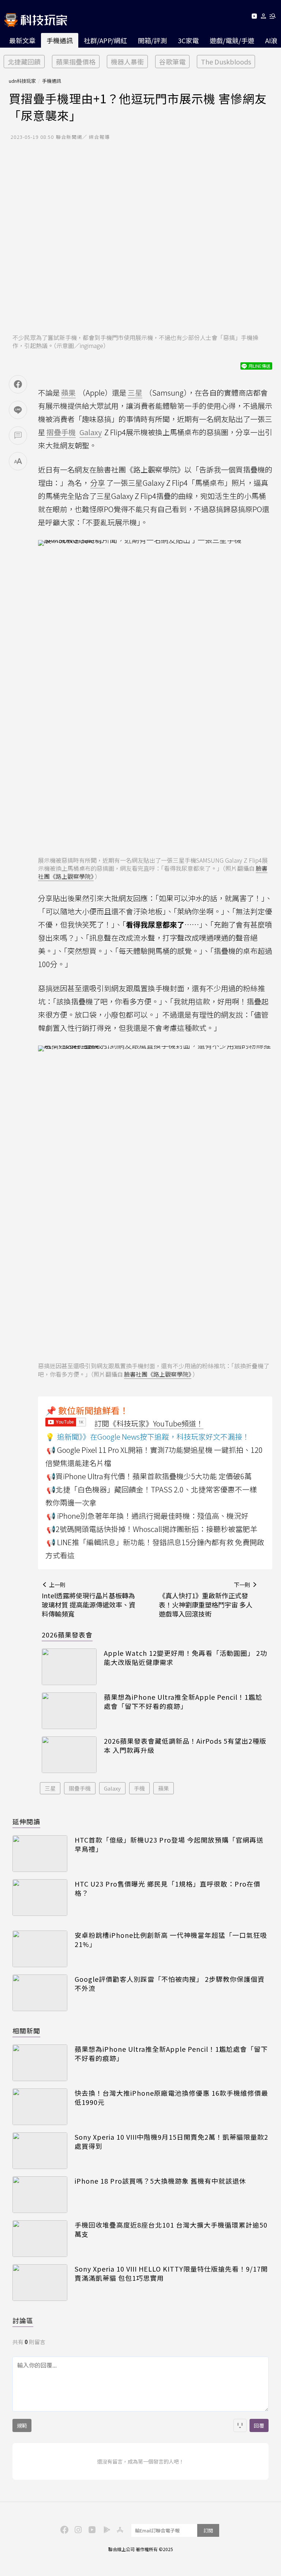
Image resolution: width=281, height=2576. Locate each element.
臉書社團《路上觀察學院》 (158, 1374)
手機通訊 (60, 40)
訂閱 (208, 2530)
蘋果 (164, 1788)
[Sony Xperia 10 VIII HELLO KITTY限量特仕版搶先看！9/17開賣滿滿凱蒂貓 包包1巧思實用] (40, 2283)
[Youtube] (254, 17)
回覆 (259, 2425)
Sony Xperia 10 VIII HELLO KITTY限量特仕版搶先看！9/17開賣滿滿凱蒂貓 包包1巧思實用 (171, 2273)
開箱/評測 (152, 40)
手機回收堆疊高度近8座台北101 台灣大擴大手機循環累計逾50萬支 (171, 2229)
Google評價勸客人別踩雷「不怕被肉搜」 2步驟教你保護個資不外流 (170, 1984)
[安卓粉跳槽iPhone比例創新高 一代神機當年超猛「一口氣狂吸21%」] (40, 1949)
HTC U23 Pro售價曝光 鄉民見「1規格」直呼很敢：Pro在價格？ (168, 1888)
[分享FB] (18, 384)
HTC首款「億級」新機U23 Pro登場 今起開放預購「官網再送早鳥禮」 (169, 1844)
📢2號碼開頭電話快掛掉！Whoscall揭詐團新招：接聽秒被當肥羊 (152, 1529)
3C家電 (188, 40)
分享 (98, 483)
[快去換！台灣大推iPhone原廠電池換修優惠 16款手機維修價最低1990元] (40, 2107)
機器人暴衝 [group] (127, 62)
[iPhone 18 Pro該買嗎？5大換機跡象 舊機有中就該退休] (40, 2195)
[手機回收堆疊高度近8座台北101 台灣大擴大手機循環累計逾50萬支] (40, 2239)
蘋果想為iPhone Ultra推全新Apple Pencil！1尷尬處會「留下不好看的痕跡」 (183, 1702)
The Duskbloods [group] (226, 62)
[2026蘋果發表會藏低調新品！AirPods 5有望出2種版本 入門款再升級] (69, 1755)
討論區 (23, 2320)
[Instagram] (77, 2529)
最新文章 (22, 40)
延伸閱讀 (26, 1821)
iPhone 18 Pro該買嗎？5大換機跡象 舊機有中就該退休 (160, 2181)
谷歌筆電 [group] (172, 62)
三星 (50, 1788)
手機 (139, 1788)
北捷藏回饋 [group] (24, 62)
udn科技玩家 (22, 81)
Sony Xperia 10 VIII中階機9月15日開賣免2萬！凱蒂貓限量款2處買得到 (171, 2142)
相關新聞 (26, 2031)
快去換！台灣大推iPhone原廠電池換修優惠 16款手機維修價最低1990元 (171, 2098)
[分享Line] (18, 410)
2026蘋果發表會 (67, 1635)
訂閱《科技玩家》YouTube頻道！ (149, 1423)
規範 (22, 2425)
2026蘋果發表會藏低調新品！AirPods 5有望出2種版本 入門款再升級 (185, 1746)
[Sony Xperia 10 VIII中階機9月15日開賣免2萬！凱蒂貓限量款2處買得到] (40, 2151)
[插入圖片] (240, 2425)
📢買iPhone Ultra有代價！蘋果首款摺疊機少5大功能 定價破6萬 (149, 1476)
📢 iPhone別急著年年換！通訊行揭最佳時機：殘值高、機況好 (147, 1516)
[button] (264, 17)
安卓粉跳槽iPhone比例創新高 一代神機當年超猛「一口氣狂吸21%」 (171, 1940)
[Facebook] (63, 2529)
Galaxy (112, 1788)
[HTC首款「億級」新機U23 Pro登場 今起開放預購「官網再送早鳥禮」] (40, 1854)
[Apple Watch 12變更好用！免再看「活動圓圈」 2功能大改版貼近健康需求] (69, 1667)
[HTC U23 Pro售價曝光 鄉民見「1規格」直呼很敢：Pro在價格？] (40, 1898)
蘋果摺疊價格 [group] (76, 62)
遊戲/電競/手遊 (232, 40)
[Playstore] (105, 2529)
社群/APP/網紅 (105, 40)
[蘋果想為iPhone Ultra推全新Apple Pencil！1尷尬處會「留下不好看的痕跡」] (69, 1711)
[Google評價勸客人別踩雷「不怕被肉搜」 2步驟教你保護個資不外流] (40, 1993)
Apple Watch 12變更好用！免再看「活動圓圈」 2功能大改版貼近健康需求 (186, 1658)
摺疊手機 (80, 1788)
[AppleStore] (119, 2529)
